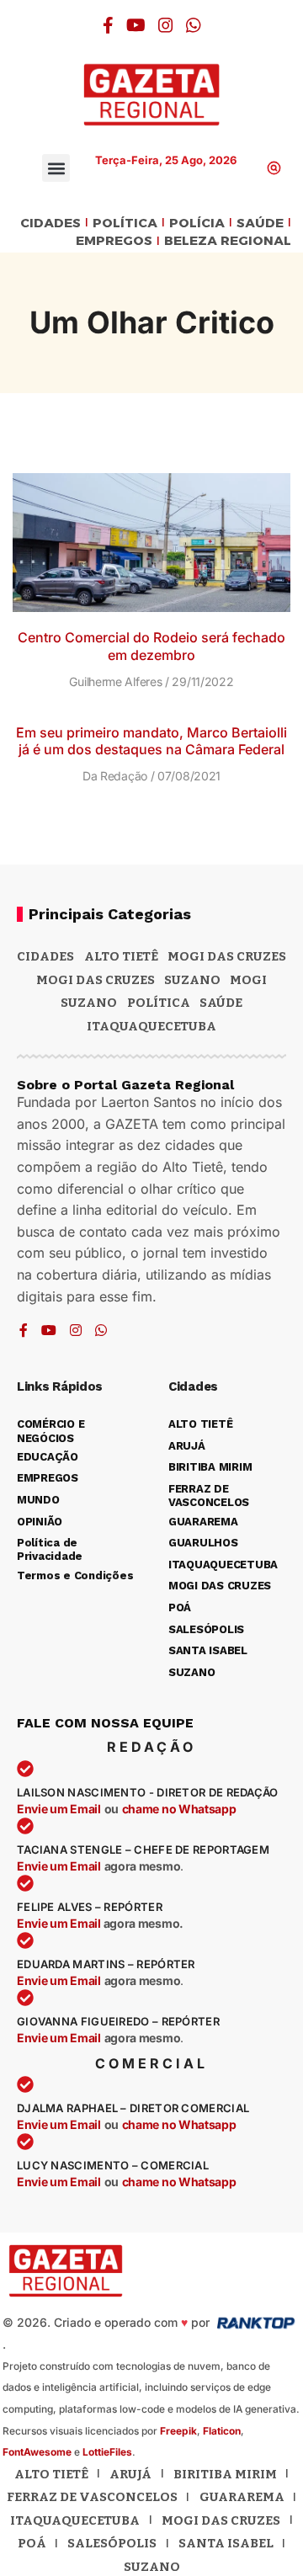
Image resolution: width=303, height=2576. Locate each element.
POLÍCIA (197, 224)
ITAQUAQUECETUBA (151, 1026)
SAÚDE (260, 224)
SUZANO (89, 1003)
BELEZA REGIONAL (228, 241)
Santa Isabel (226, 2543)
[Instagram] (166, 25)
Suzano (192, 980)
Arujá (130, 2474)
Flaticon (222, 2431)
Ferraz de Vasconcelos (92, 2497)
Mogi (248, 980)
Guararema (242, 2497)
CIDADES (50, 224)
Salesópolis (112, 2543)
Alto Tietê (121, 956)
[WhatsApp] (194, 25)
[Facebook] (108, 25)
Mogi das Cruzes (96, 980)
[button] (56, 168)
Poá (32, 2543)
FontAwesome (37, 2452)
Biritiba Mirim (225, 2474)
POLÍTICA (125, 224)
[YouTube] (136, 25)
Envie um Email (59, 1809)
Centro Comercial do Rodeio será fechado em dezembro (151, 646)
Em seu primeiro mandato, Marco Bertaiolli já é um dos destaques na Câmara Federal (151, 741)
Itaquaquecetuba (75, 2520)
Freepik (178, 2431)
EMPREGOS (114, 241)
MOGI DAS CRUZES (227, 956)
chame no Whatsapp (179, 1809)
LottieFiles (107, 2452)
